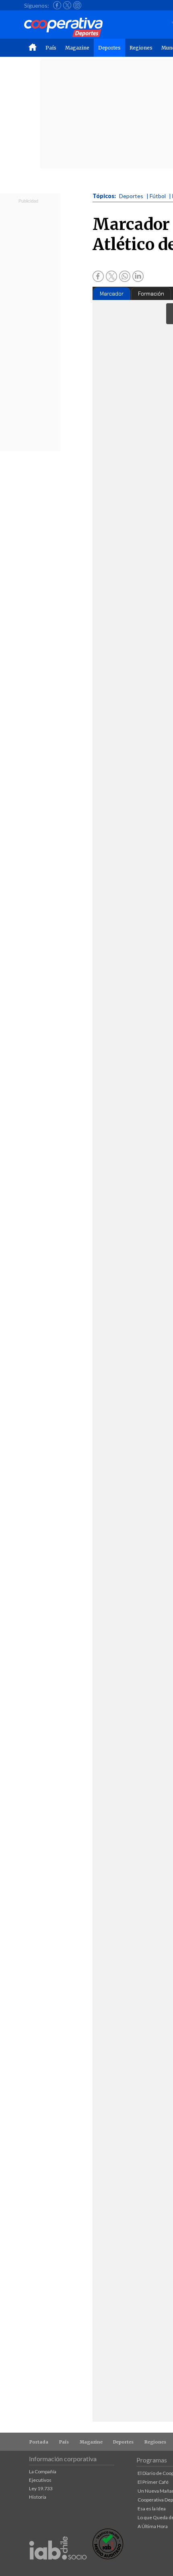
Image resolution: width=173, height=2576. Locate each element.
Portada (39, 2442)
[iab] (58, 2568)
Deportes (109, 48)
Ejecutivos (40, 2480)
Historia (38, 2497)
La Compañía (43, 2472)
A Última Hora (153, 2526)
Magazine (77, 48)
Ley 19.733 (41, 2488)
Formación (151, 294)
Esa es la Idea (152, 2509)
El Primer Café (153, 2482)
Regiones (141, 48)
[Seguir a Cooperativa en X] (67, 5)
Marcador (112, 294)
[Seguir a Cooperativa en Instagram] (77, 5)
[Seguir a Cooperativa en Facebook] (57, 5)
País (51, 48)
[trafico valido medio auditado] (108, 2557)
